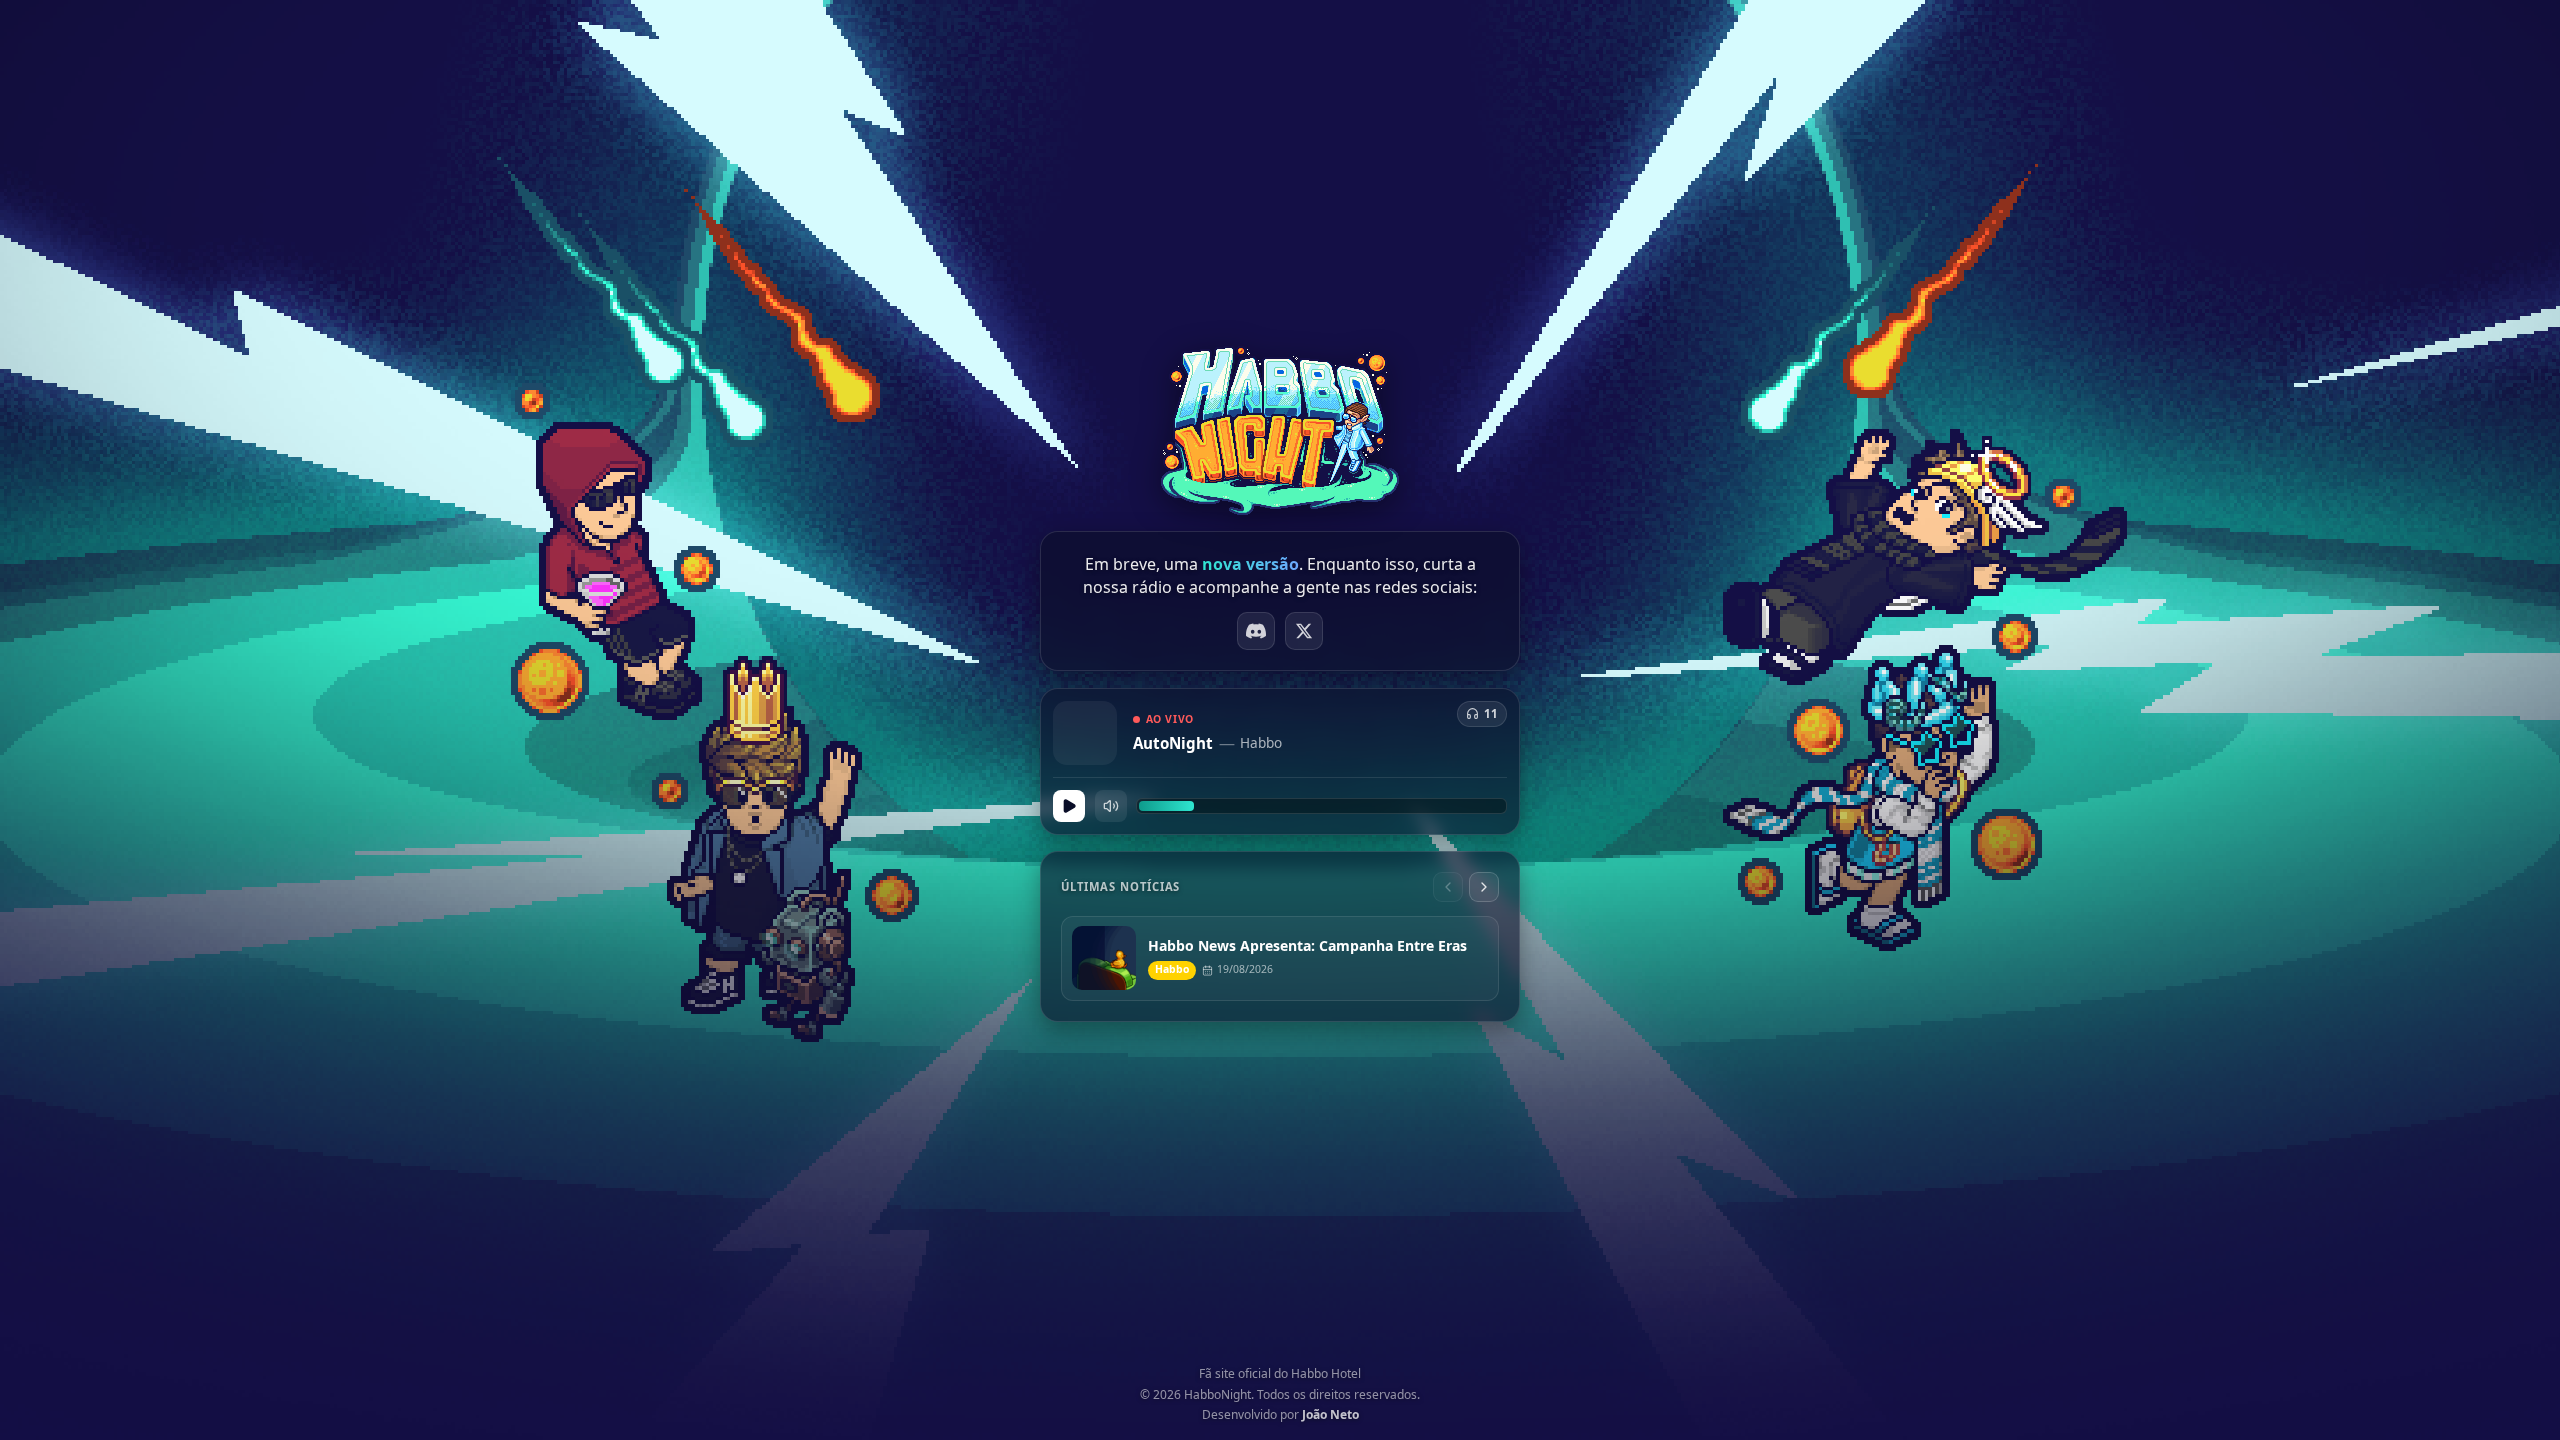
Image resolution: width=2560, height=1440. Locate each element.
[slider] (1321, 806)
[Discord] (1256, 631)
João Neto (1330, 1414)
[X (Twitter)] (1304, 631)
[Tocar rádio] (1069, 806)
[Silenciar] (1111, 806)
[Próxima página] (1484, 887)
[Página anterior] (1448, 887)
